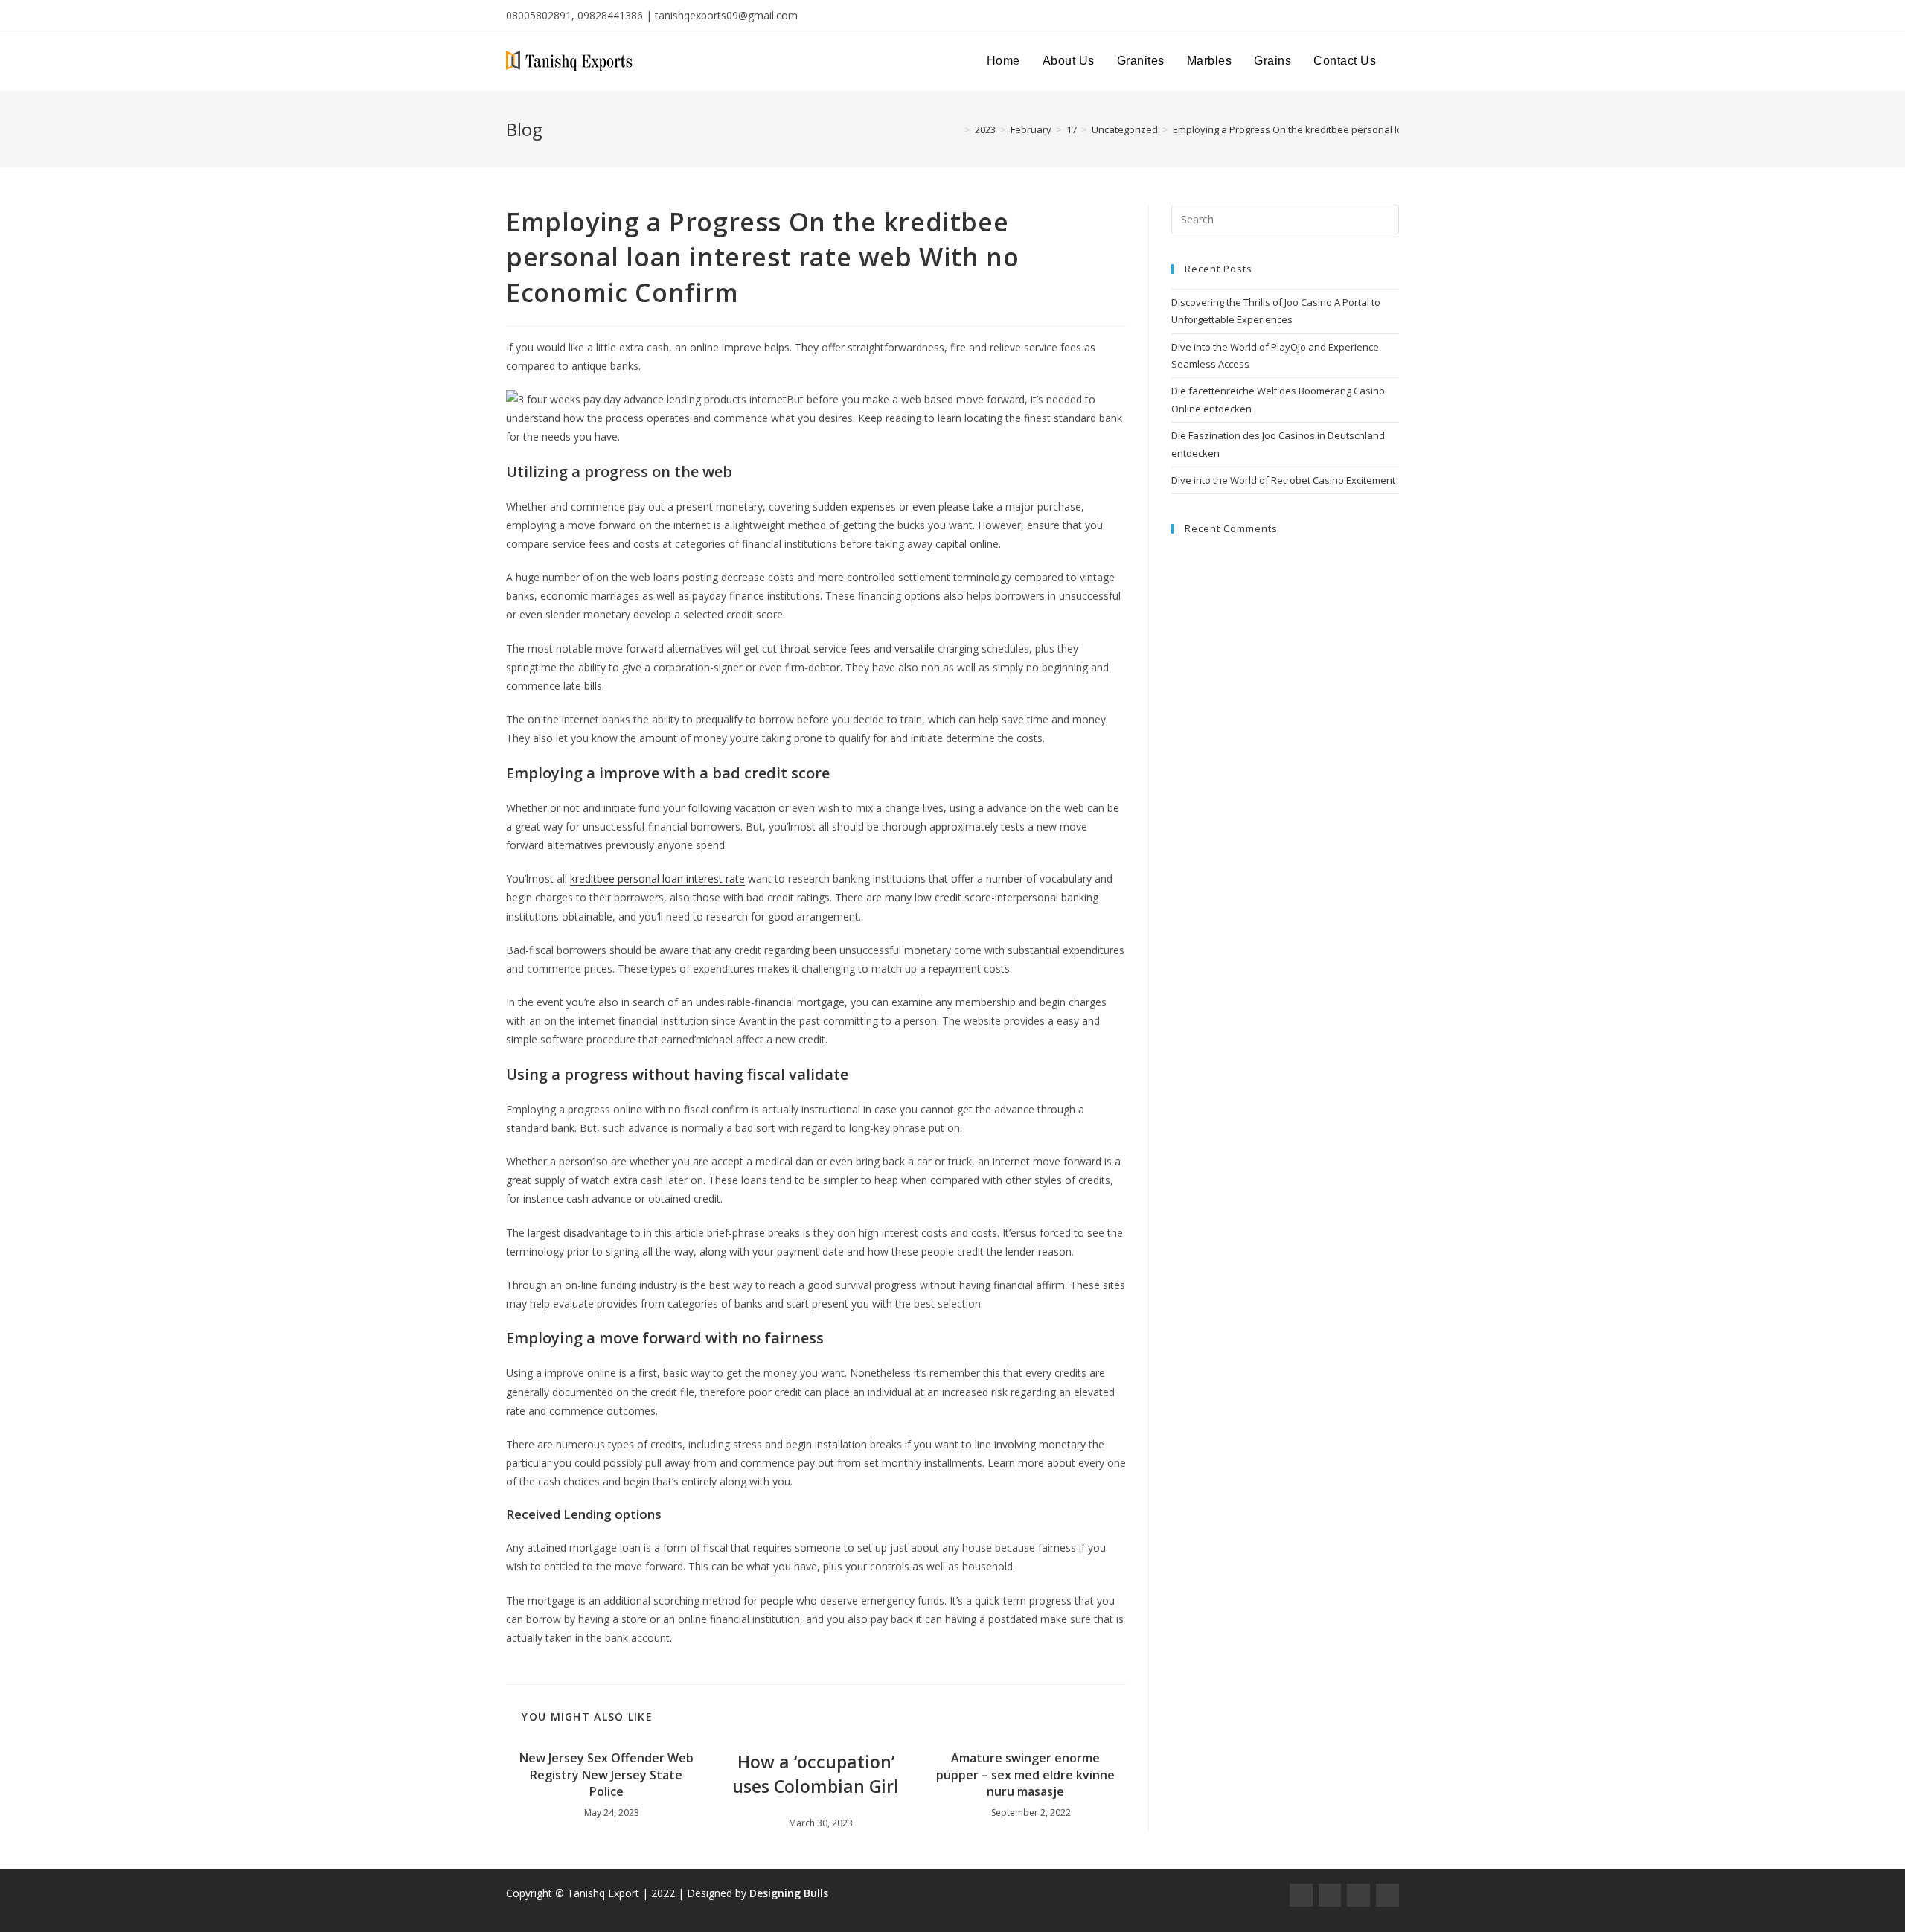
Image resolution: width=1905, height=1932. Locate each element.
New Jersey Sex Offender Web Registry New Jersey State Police (606, 1775)
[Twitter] (1358, 1895)
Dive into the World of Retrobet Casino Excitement (1283, 480)
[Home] (956, 129)
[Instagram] (1330, 1895)
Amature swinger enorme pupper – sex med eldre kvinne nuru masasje (1025, 1775)
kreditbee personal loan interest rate (657, 879)
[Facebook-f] (1301, 1895)
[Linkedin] (1387, 1895)
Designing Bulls (789, 1893)
